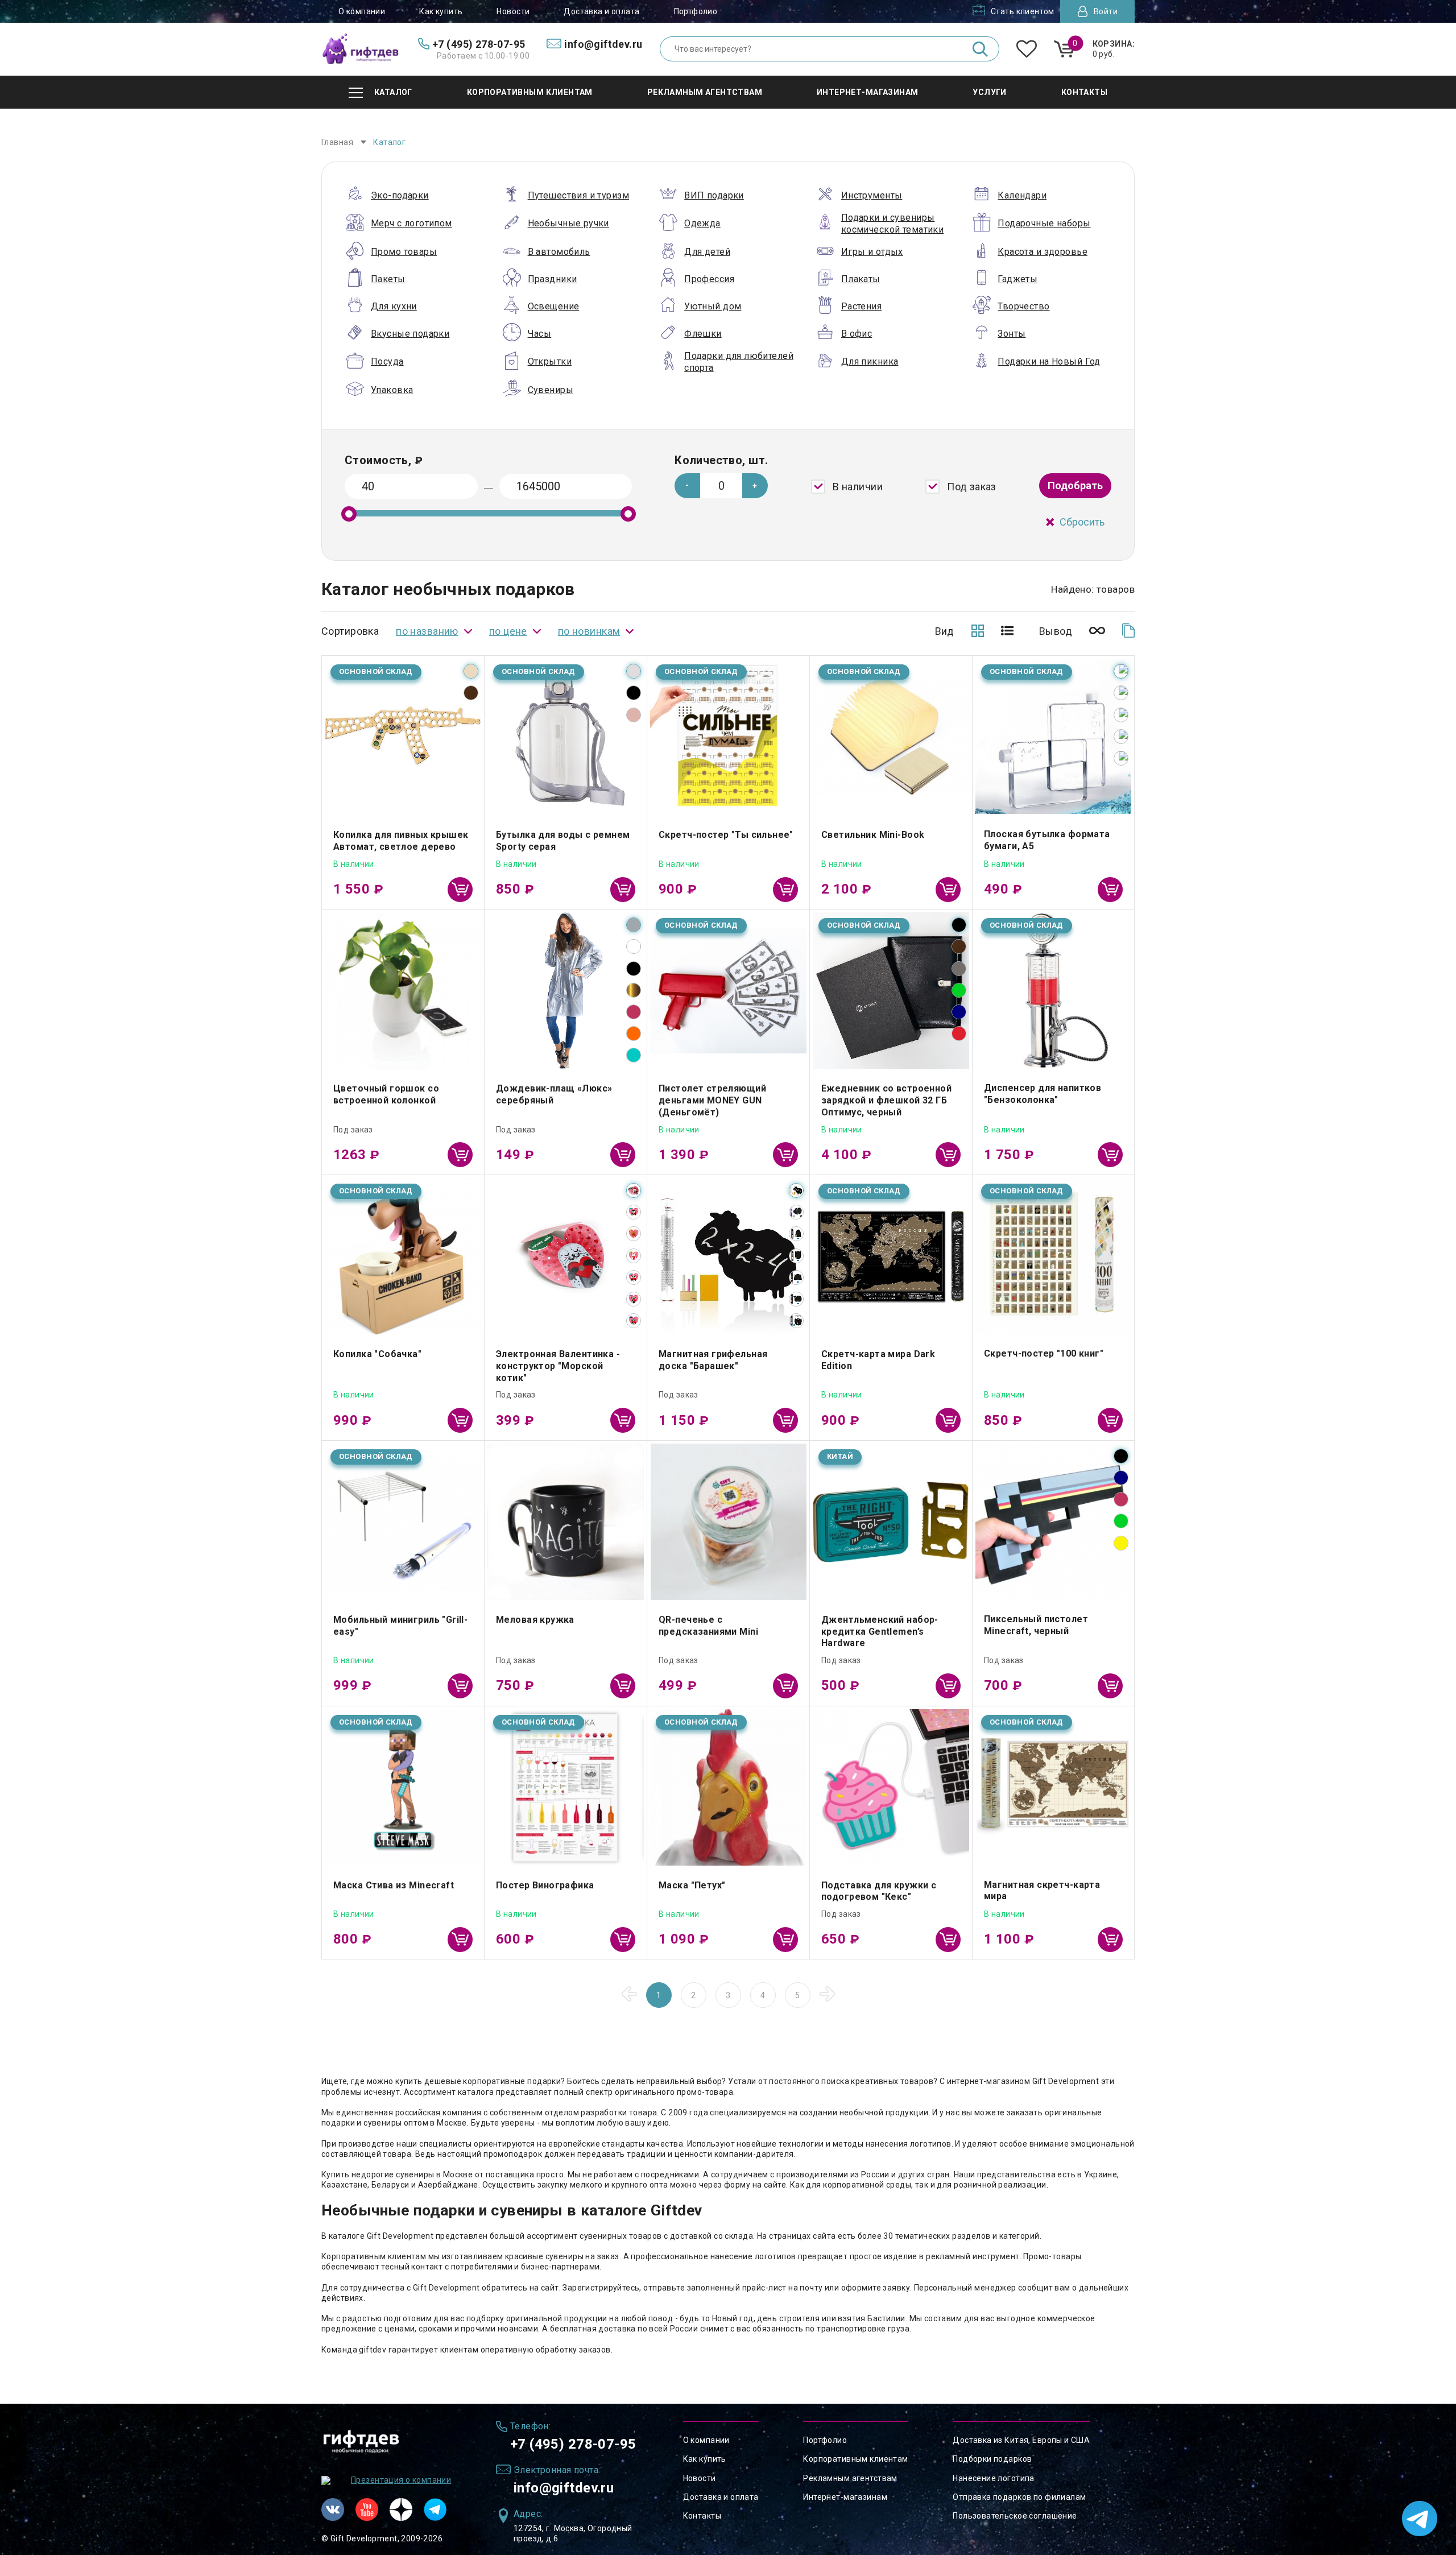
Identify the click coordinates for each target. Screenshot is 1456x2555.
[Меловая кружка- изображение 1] (566, 1522)
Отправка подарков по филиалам (1019, 2497)
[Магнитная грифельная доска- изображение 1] (728, 1256)
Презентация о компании (401, 2480)
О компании (362, 11)
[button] (755, 486)
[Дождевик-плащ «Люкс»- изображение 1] (566, 991)
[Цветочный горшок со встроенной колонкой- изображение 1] (403, 991)
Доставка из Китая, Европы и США (1021, 2440)
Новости (513, 11)
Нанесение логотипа (994, 2478)
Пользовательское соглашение (1015, 2516)
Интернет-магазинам (845, 2497)
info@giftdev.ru (564, 2488)
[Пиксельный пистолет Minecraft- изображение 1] (1053, 1522)
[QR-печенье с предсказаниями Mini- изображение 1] (728, 1522)
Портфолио (696, 11)
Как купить (441, 11)
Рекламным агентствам (850, 2478)
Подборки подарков (992, 2459)
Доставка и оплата (601, 11)
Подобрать (1075, 485)
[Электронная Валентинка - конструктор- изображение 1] (566, 1256)
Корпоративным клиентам (855, 2459)
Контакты (702, 2516)
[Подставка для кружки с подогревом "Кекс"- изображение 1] (891, 1787)
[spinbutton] (721, 486)
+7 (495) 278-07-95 (573, 2444)
